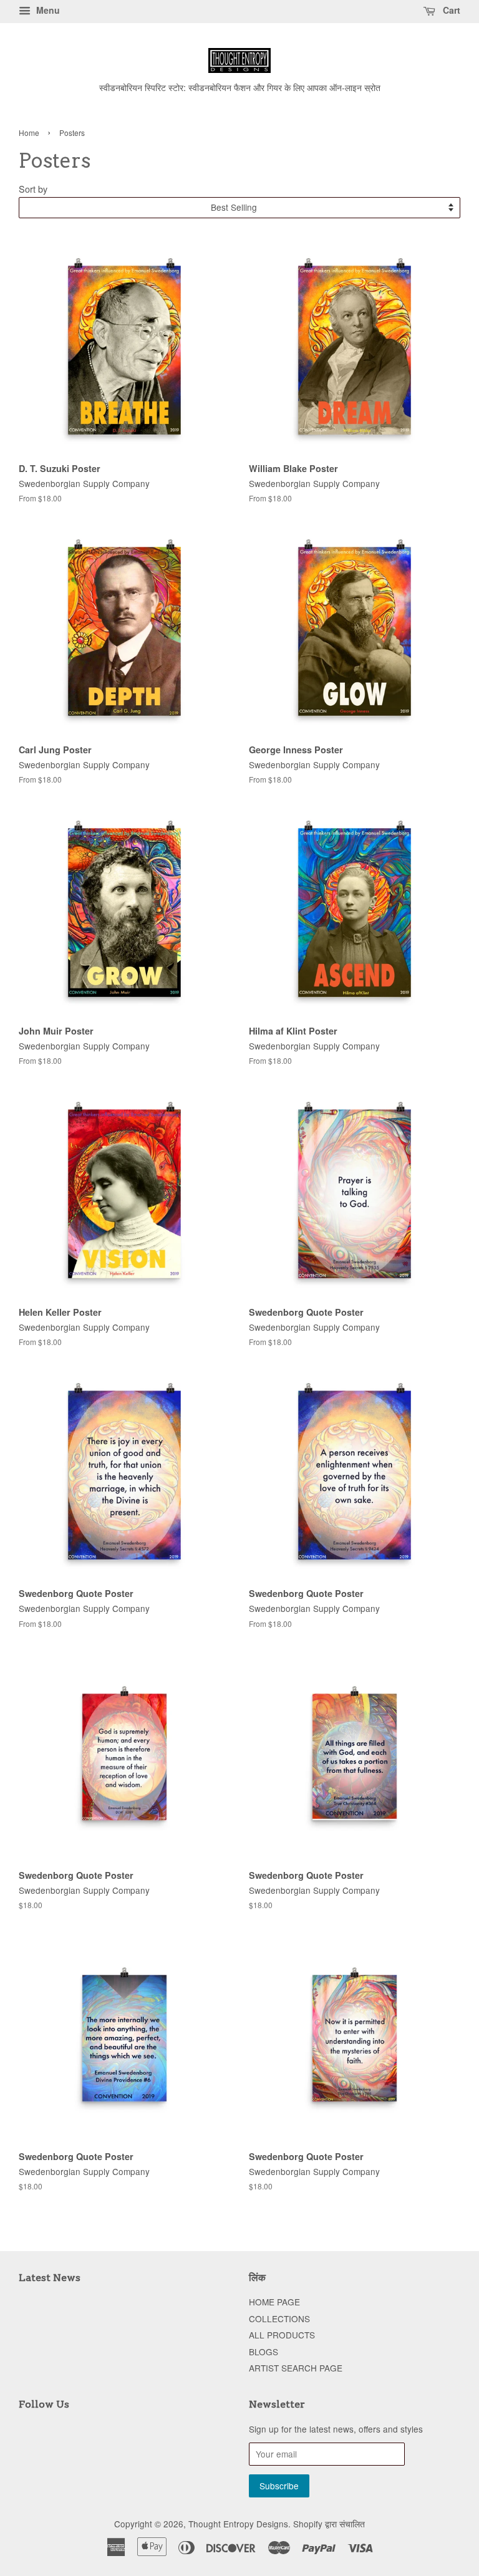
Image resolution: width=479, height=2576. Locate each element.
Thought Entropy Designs (238, 2524)
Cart (450, 10)
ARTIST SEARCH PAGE (296, 2368)
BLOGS (264, 2352)
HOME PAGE (274, 2302)
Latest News (50, 2278)
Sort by (33, 189)
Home (29, 133)
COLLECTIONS (279, 2318)
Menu (47, 10)
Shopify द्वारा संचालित (329, 2524)
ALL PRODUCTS (282, 2335)
